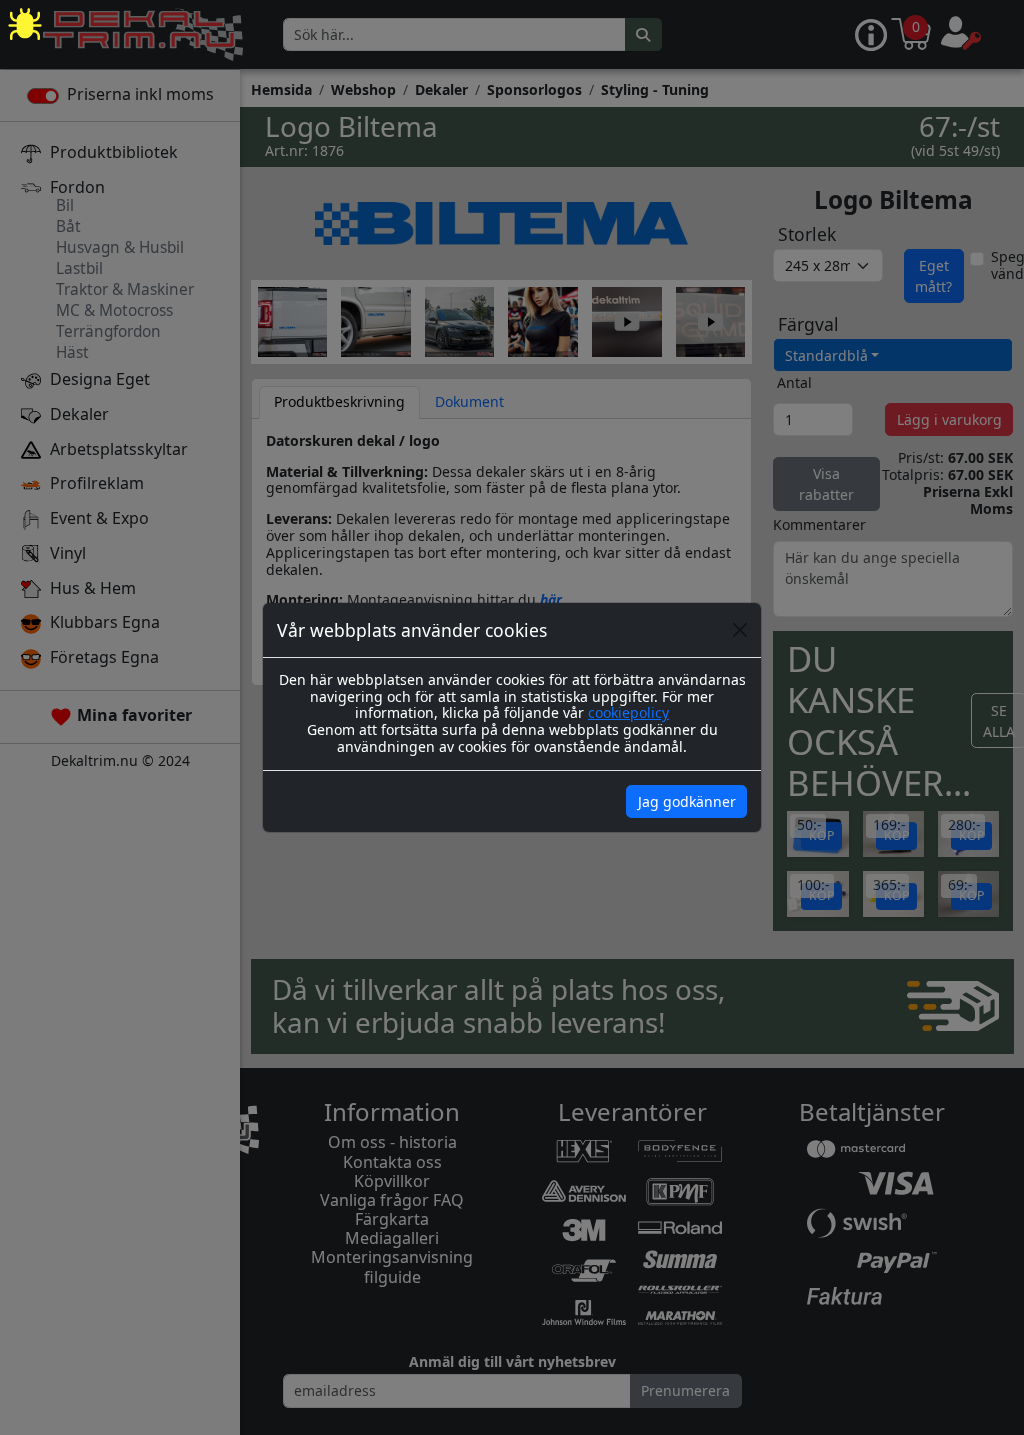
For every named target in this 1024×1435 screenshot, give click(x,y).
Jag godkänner (687, 801)
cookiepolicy (628, 712)
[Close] (740, 630)
